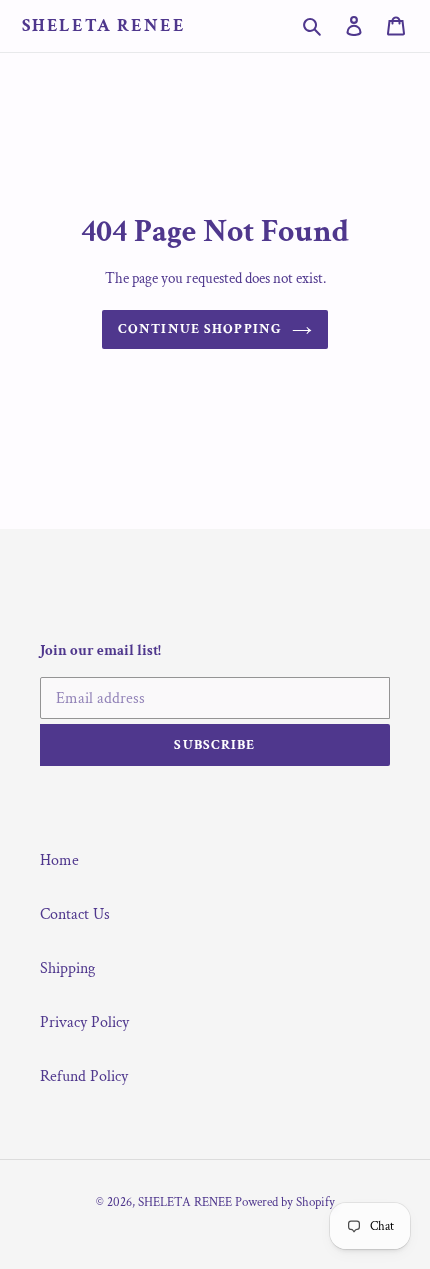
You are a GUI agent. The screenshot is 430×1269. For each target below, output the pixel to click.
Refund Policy (84, 1076)
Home (59, 860)
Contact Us (75, 914)
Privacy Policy (84, 1022)
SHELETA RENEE (103, 26)
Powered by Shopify (285, 1202)
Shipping (67, 968)
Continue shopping (200, 329)
